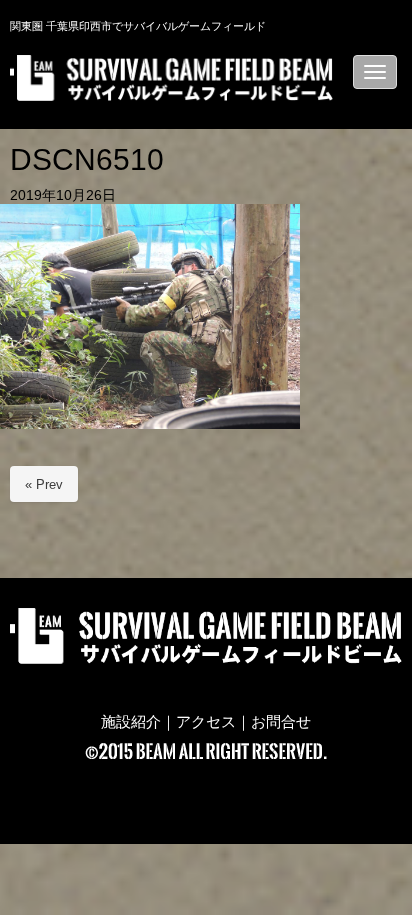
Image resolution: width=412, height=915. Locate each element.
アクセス (206, 722)
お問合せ (281, 722)
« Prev (44, 484)
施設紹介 (131, 722)
